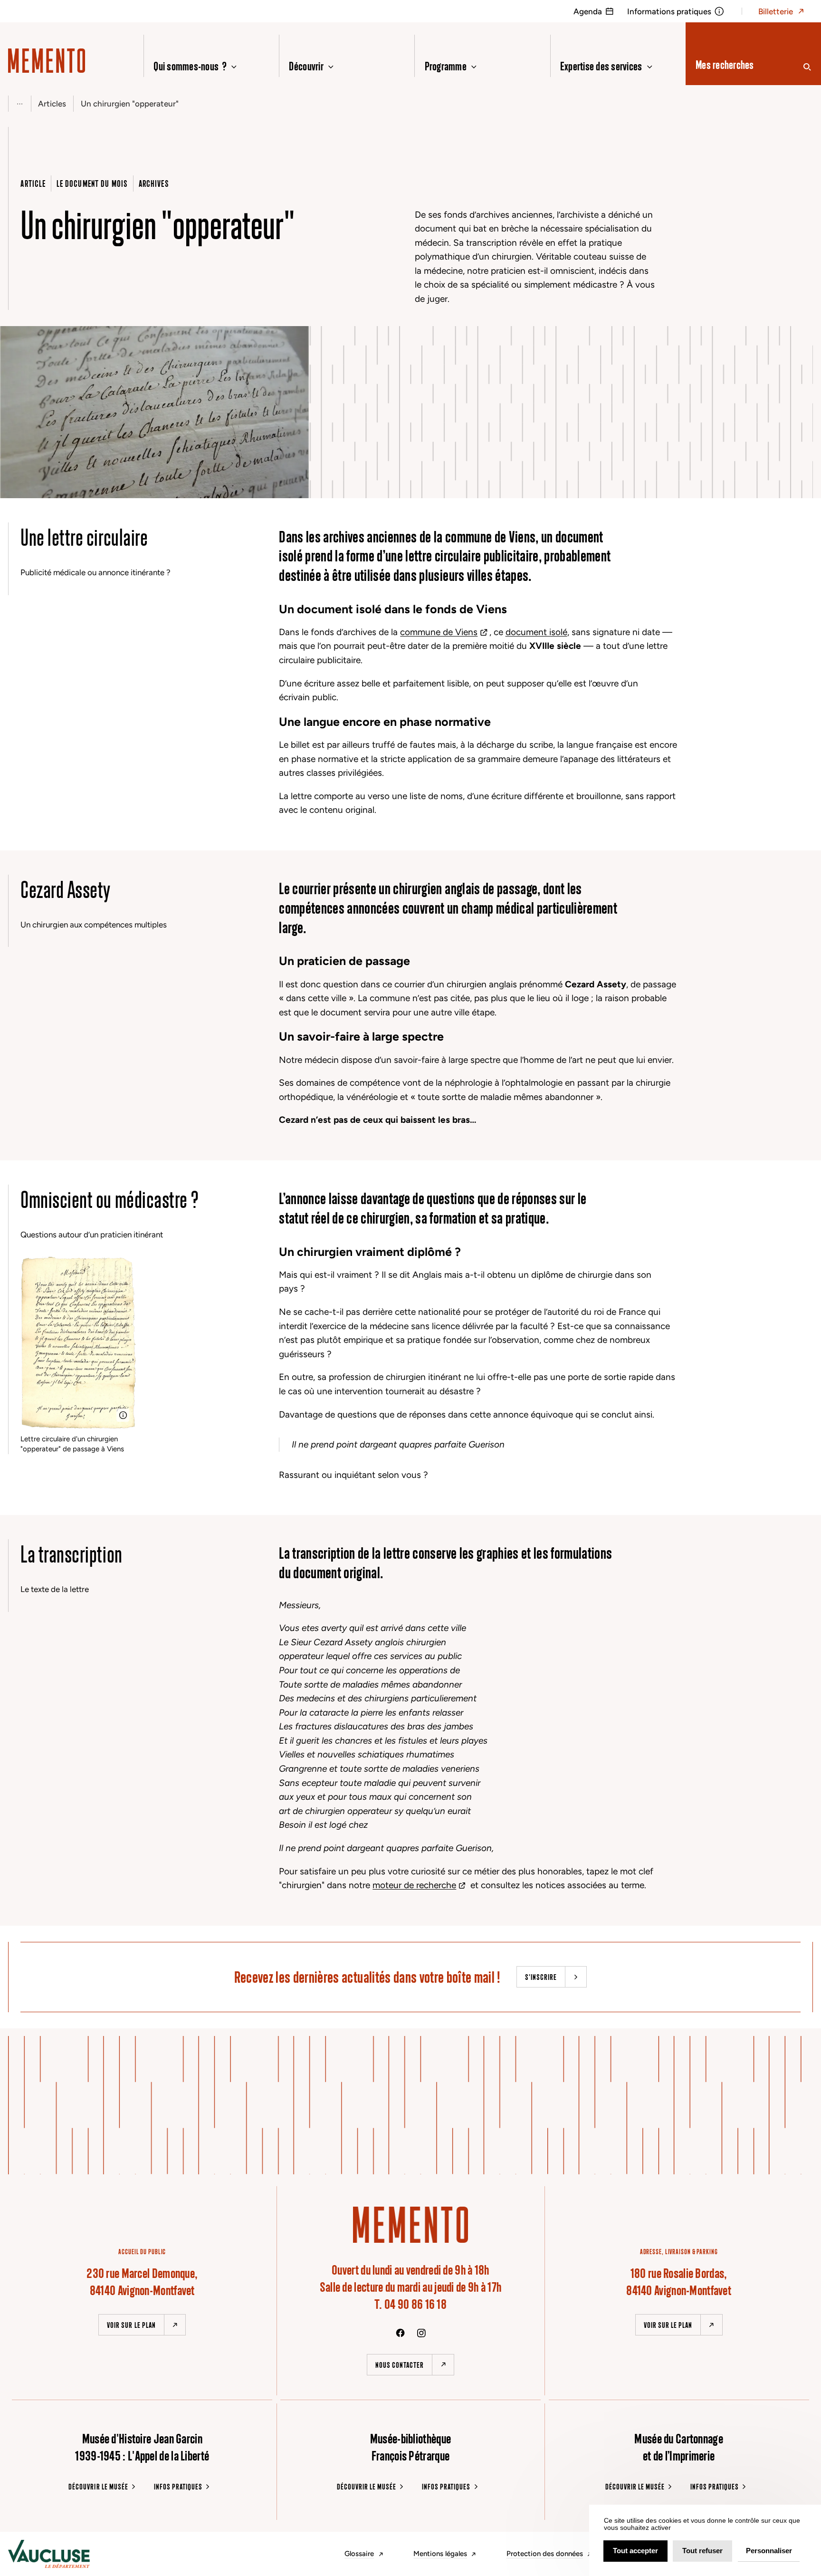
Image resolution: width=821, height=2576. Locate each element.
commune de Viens (439, 632)
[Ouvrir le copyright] (123, 1415)
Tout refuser (702, 2551)
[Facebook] (400, 2333)
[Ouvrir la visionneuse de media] (16, 482)
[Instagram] (421, 2333)
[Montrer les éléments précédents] (19, 104)
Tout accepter (635, 2551)
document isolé (536, 632)
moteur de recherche (414, 1885)
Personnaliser (769, 2551)
